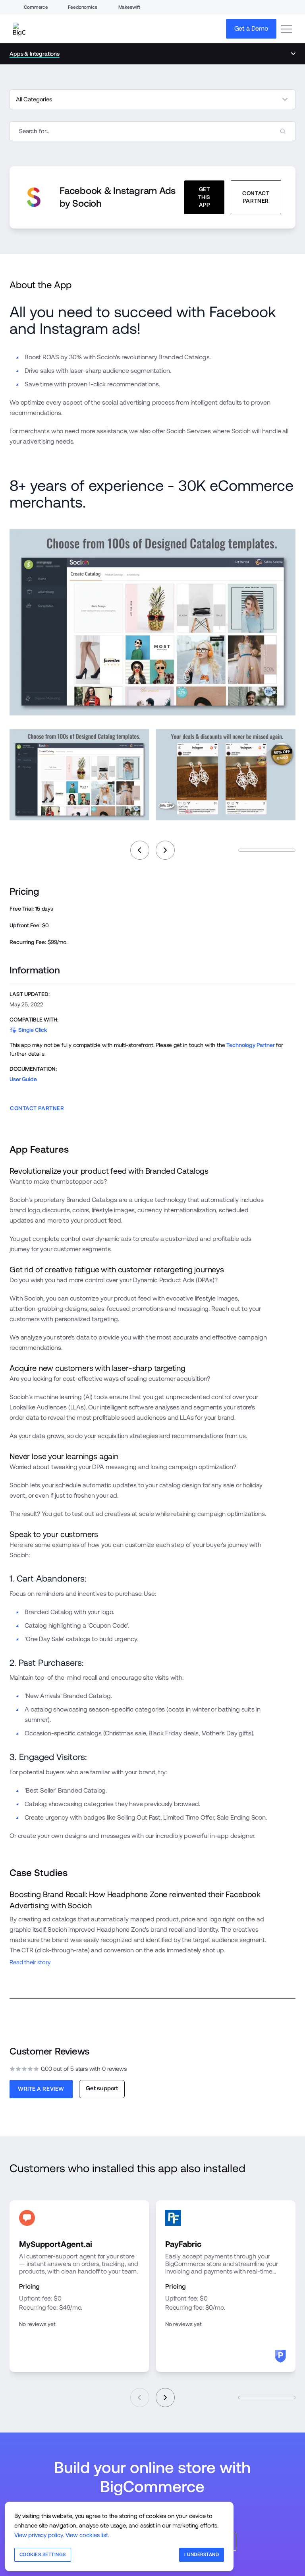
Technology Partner (250, 1045)
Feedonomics (82, 7)
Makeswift (129, 7)
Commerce (36, 7)
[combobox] (152, 131)
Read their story (30, 1962)
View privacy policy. (39, 2535)
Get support (102, 2088)
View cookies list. (87, 2535)
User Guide (23, 1079)
